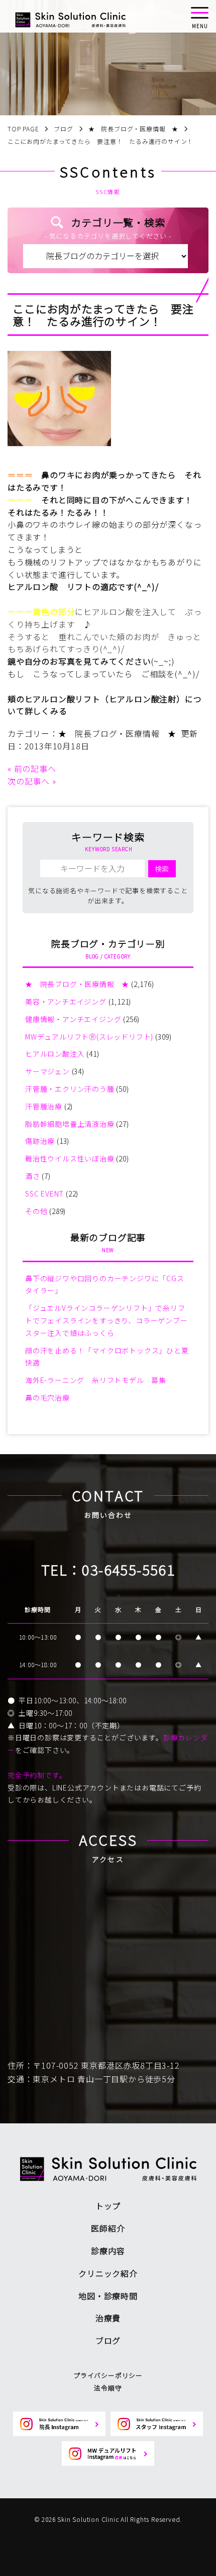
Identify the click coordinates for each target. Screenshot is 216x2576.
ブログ (108, 2340)
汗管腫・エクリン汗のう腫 (70, 1089)
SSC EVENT (44, 1194)
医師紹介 (108, 2228)
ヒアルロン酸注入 (55, 1054)
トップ (108, 2206)
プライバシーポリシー (108, 2375)
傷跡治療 (40, 1141)
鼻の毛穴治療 (47, 1398)
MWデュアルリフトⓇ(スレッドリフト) (89, 1037)
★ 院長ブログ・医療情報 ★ (117, 733)
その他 (36, 1211)
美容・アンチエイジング (66, 1002)
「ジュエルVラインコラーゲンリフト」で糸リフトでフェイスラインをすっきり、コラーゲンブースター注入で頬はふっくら (106, 1320)
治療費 (108, 2318)
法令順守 (108, 2388)
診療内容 (108, 2251)
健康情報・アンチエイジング (73, 1019)
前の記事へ (35, 768)
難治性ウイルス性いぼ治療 (70, 1158)
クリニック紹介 (108, 2273)
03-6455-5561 (128, 1569)
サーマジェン (47, 1071)
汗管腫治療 (44, 1106)
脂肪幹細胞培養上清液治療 (70, 1124)
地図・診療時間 (108, 2296)
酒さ (33, 1176)
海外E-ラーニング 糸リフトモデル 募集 (96, 1380)
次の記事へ (29, 781)
